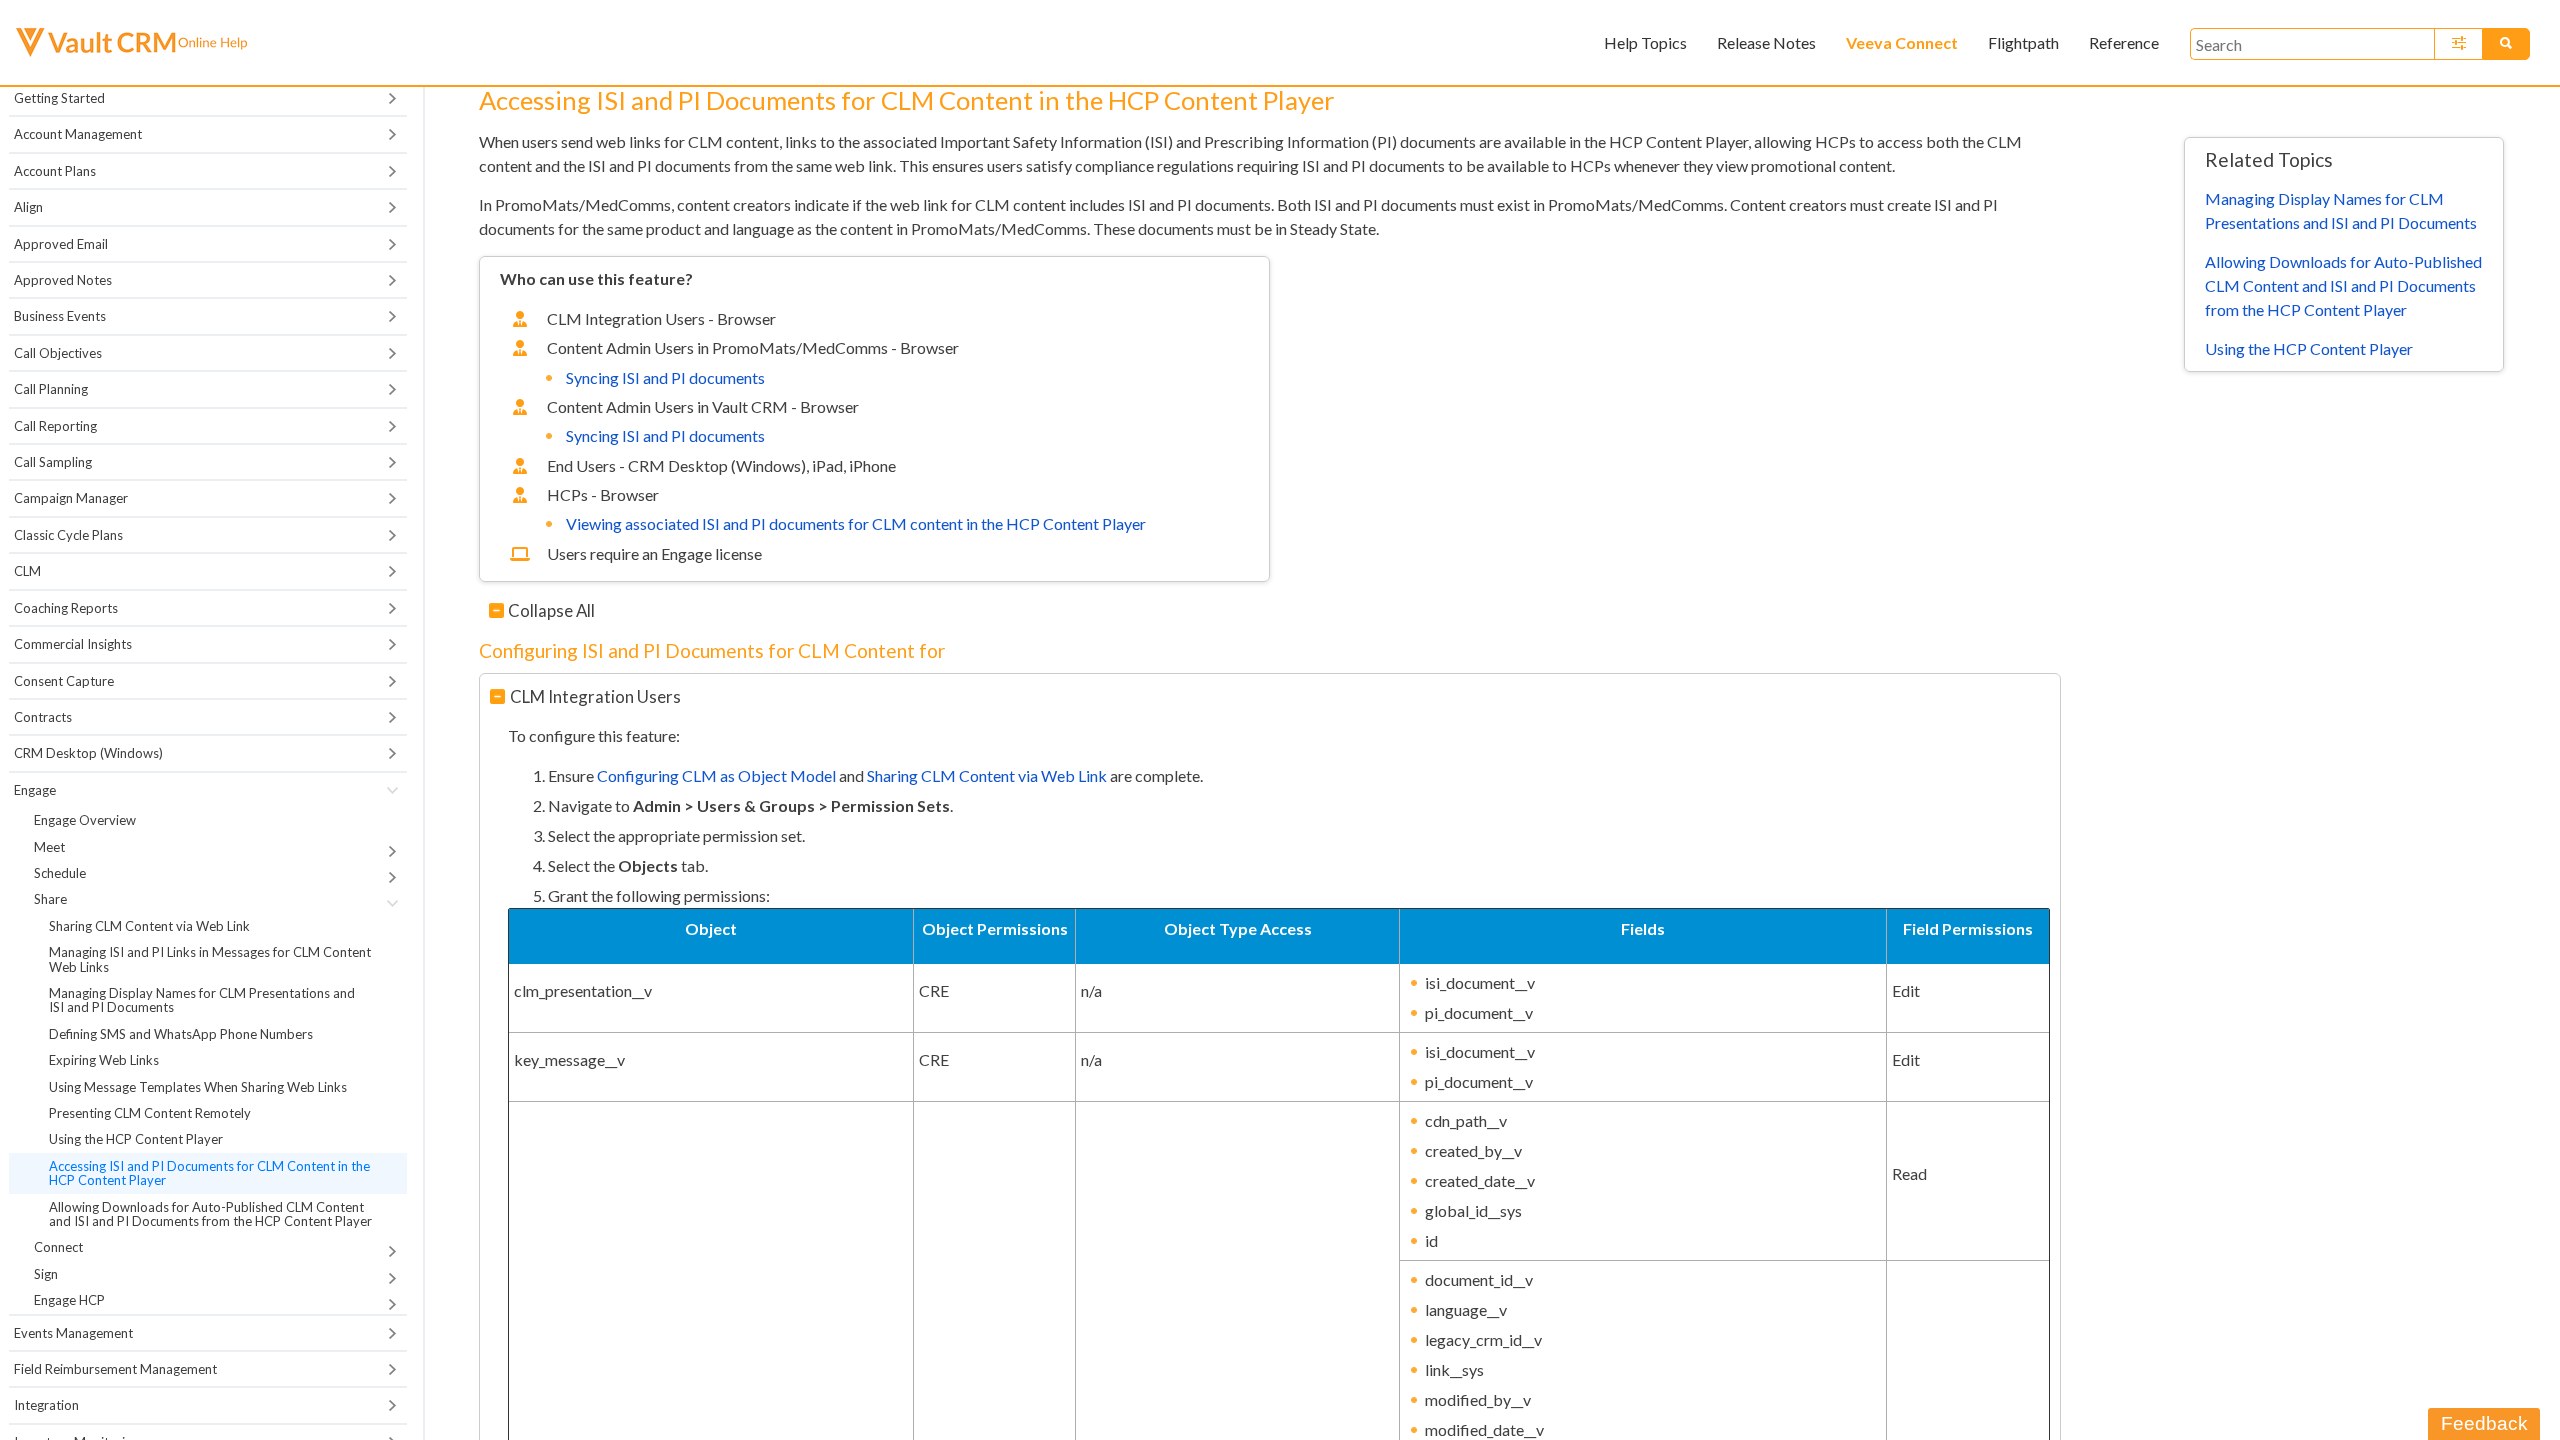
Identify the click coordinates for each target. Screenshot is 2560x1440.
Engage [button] (35, 790)
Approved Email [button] (61, 244)
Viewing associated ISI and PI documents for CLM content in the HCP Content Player (856, 523)
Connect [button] (58, 1247)
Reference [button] (2124, 42)
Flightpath (2023, 42)
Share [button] (50, 899)
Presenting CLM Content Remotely (150, 1113)
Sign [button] (46, 1274)
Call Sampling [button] (53, 462)
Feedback (2484, 1423)
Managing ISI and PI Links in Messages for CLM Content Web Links (210, 959)
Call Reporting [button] (55, 426)
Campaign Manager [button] (71, 498)
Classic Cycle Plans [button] (68, 535)
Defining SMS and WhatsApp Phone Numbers (181, 1034)
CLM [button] (27, 571)
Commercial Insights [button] (73, 644)
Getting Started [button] (59, 98)
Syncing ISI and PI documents (665, 377)
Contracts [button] (43, 717)
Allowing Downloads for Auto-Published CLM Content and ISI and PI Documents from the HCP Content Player (210, 1214)
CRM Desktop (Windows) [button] (88, 753)
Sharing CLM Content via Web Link (149, 926)
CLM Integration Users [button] (595, 696)
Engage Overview (85, 820)
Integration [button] (46, 1405)
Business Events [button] (60, 316)
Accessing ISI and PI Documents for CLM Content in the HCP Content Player (209, 1173)
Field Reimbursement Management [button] (115, 1369)
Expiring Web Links (104, 1060)
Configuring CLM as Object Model (716, 775)
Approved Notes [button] (63, 280)
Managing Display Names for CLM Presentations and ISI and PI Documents (202, 1000)
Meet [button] (49, 847)
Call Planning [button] (51, 389)
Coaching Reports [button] (66, 608)
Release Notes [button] (1766, 42)
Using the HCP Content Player (136, 1139)
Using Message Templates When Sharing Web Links (198, 1087)
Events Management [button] (73, 1333)
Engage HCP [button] (69, 1300)
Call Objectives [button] (58, 353)
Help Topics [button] (1645, 42)
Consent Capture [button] (64, 681)
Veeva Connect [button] (1902, 42)
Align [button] (28, 207)
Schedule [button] (60, 873)
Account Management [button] (78, 134)
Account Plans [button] (55, 171)
